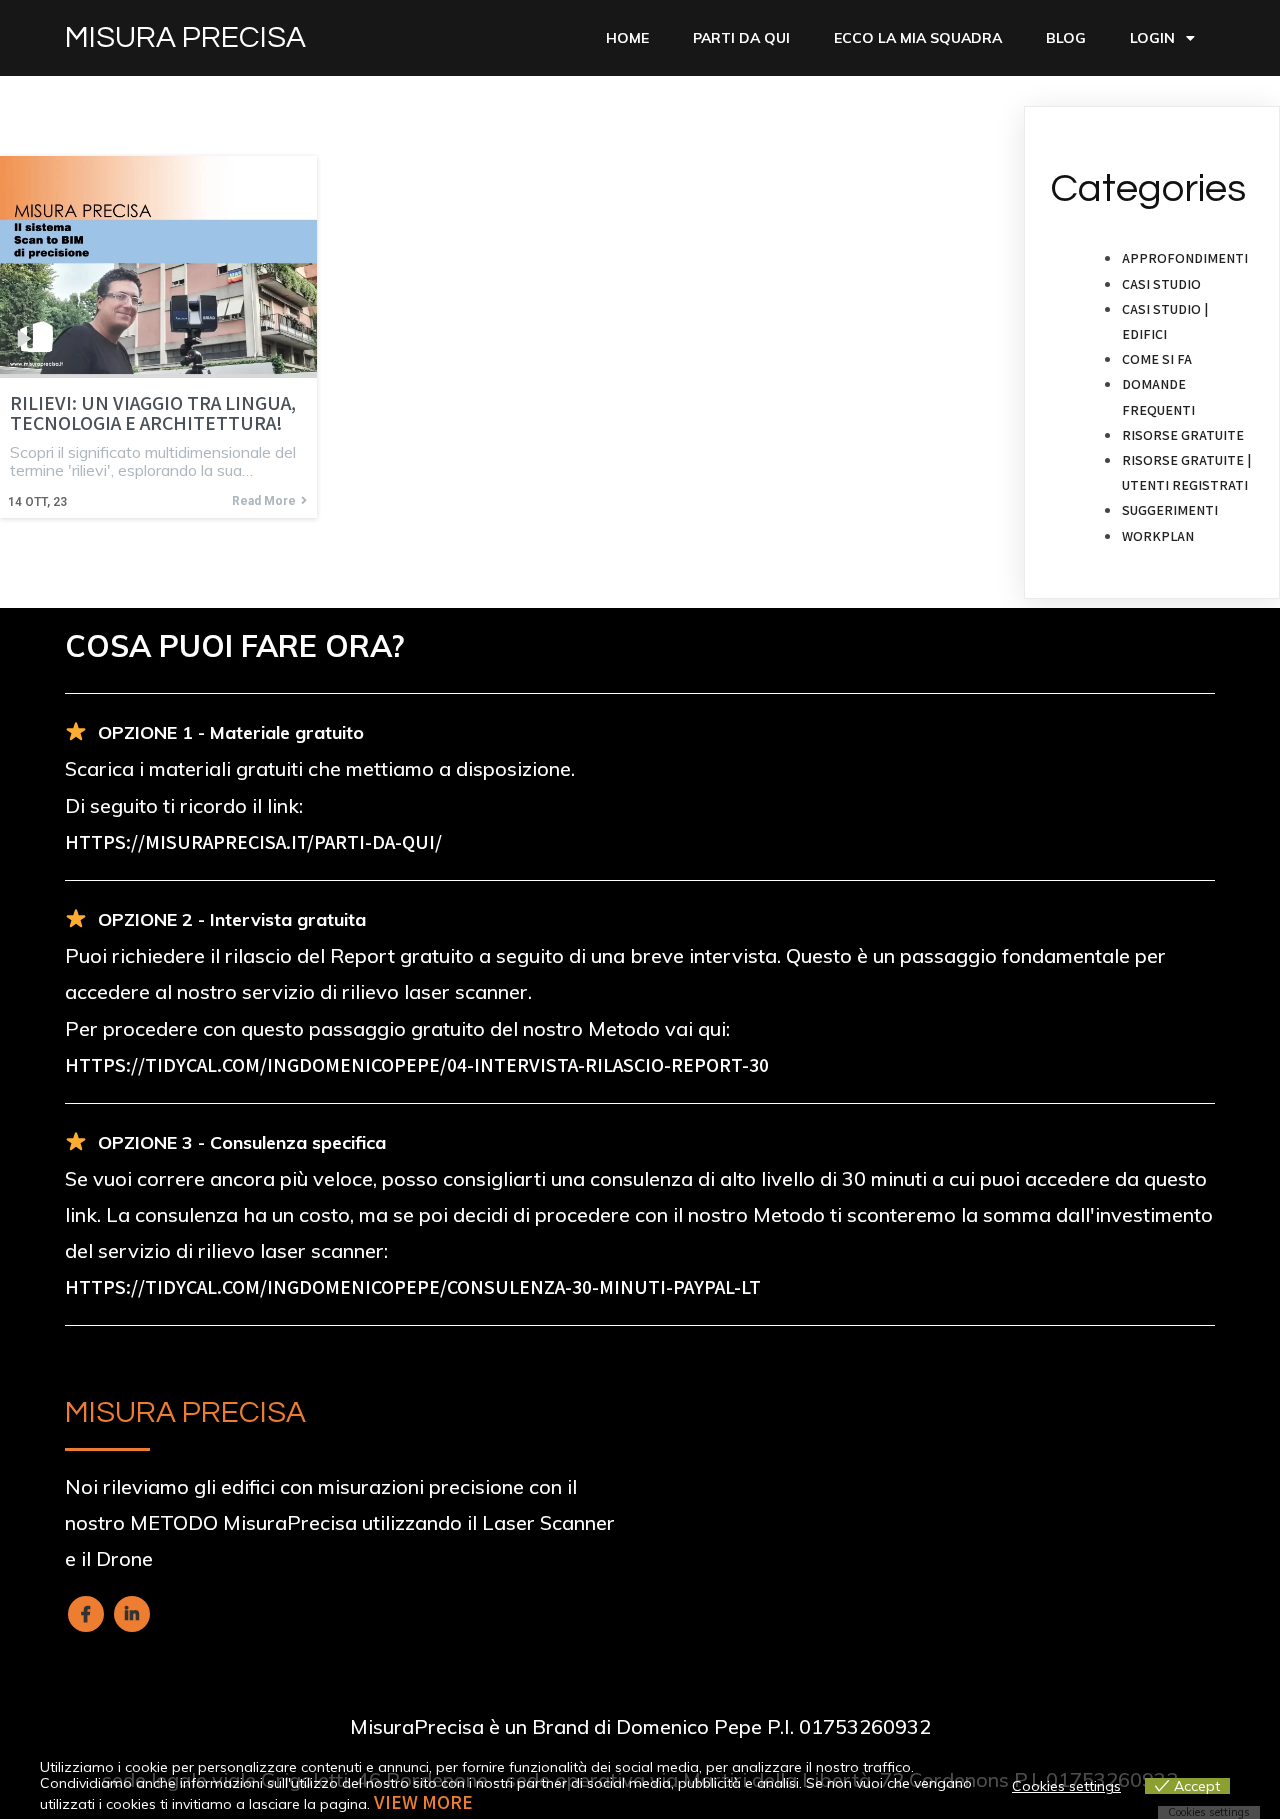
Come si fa (1157, 359)
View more (423, 1802)
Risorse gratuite (1183, 435)
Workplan (1158, 536)
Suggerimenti (1170, 510)
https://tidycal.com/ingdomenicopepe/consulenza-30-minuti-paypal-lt (413, 1287)
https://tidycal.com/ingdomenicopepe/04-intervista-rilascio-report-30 (417, 1065)
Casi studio (1161, 284)
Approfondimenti (1185, 258)
